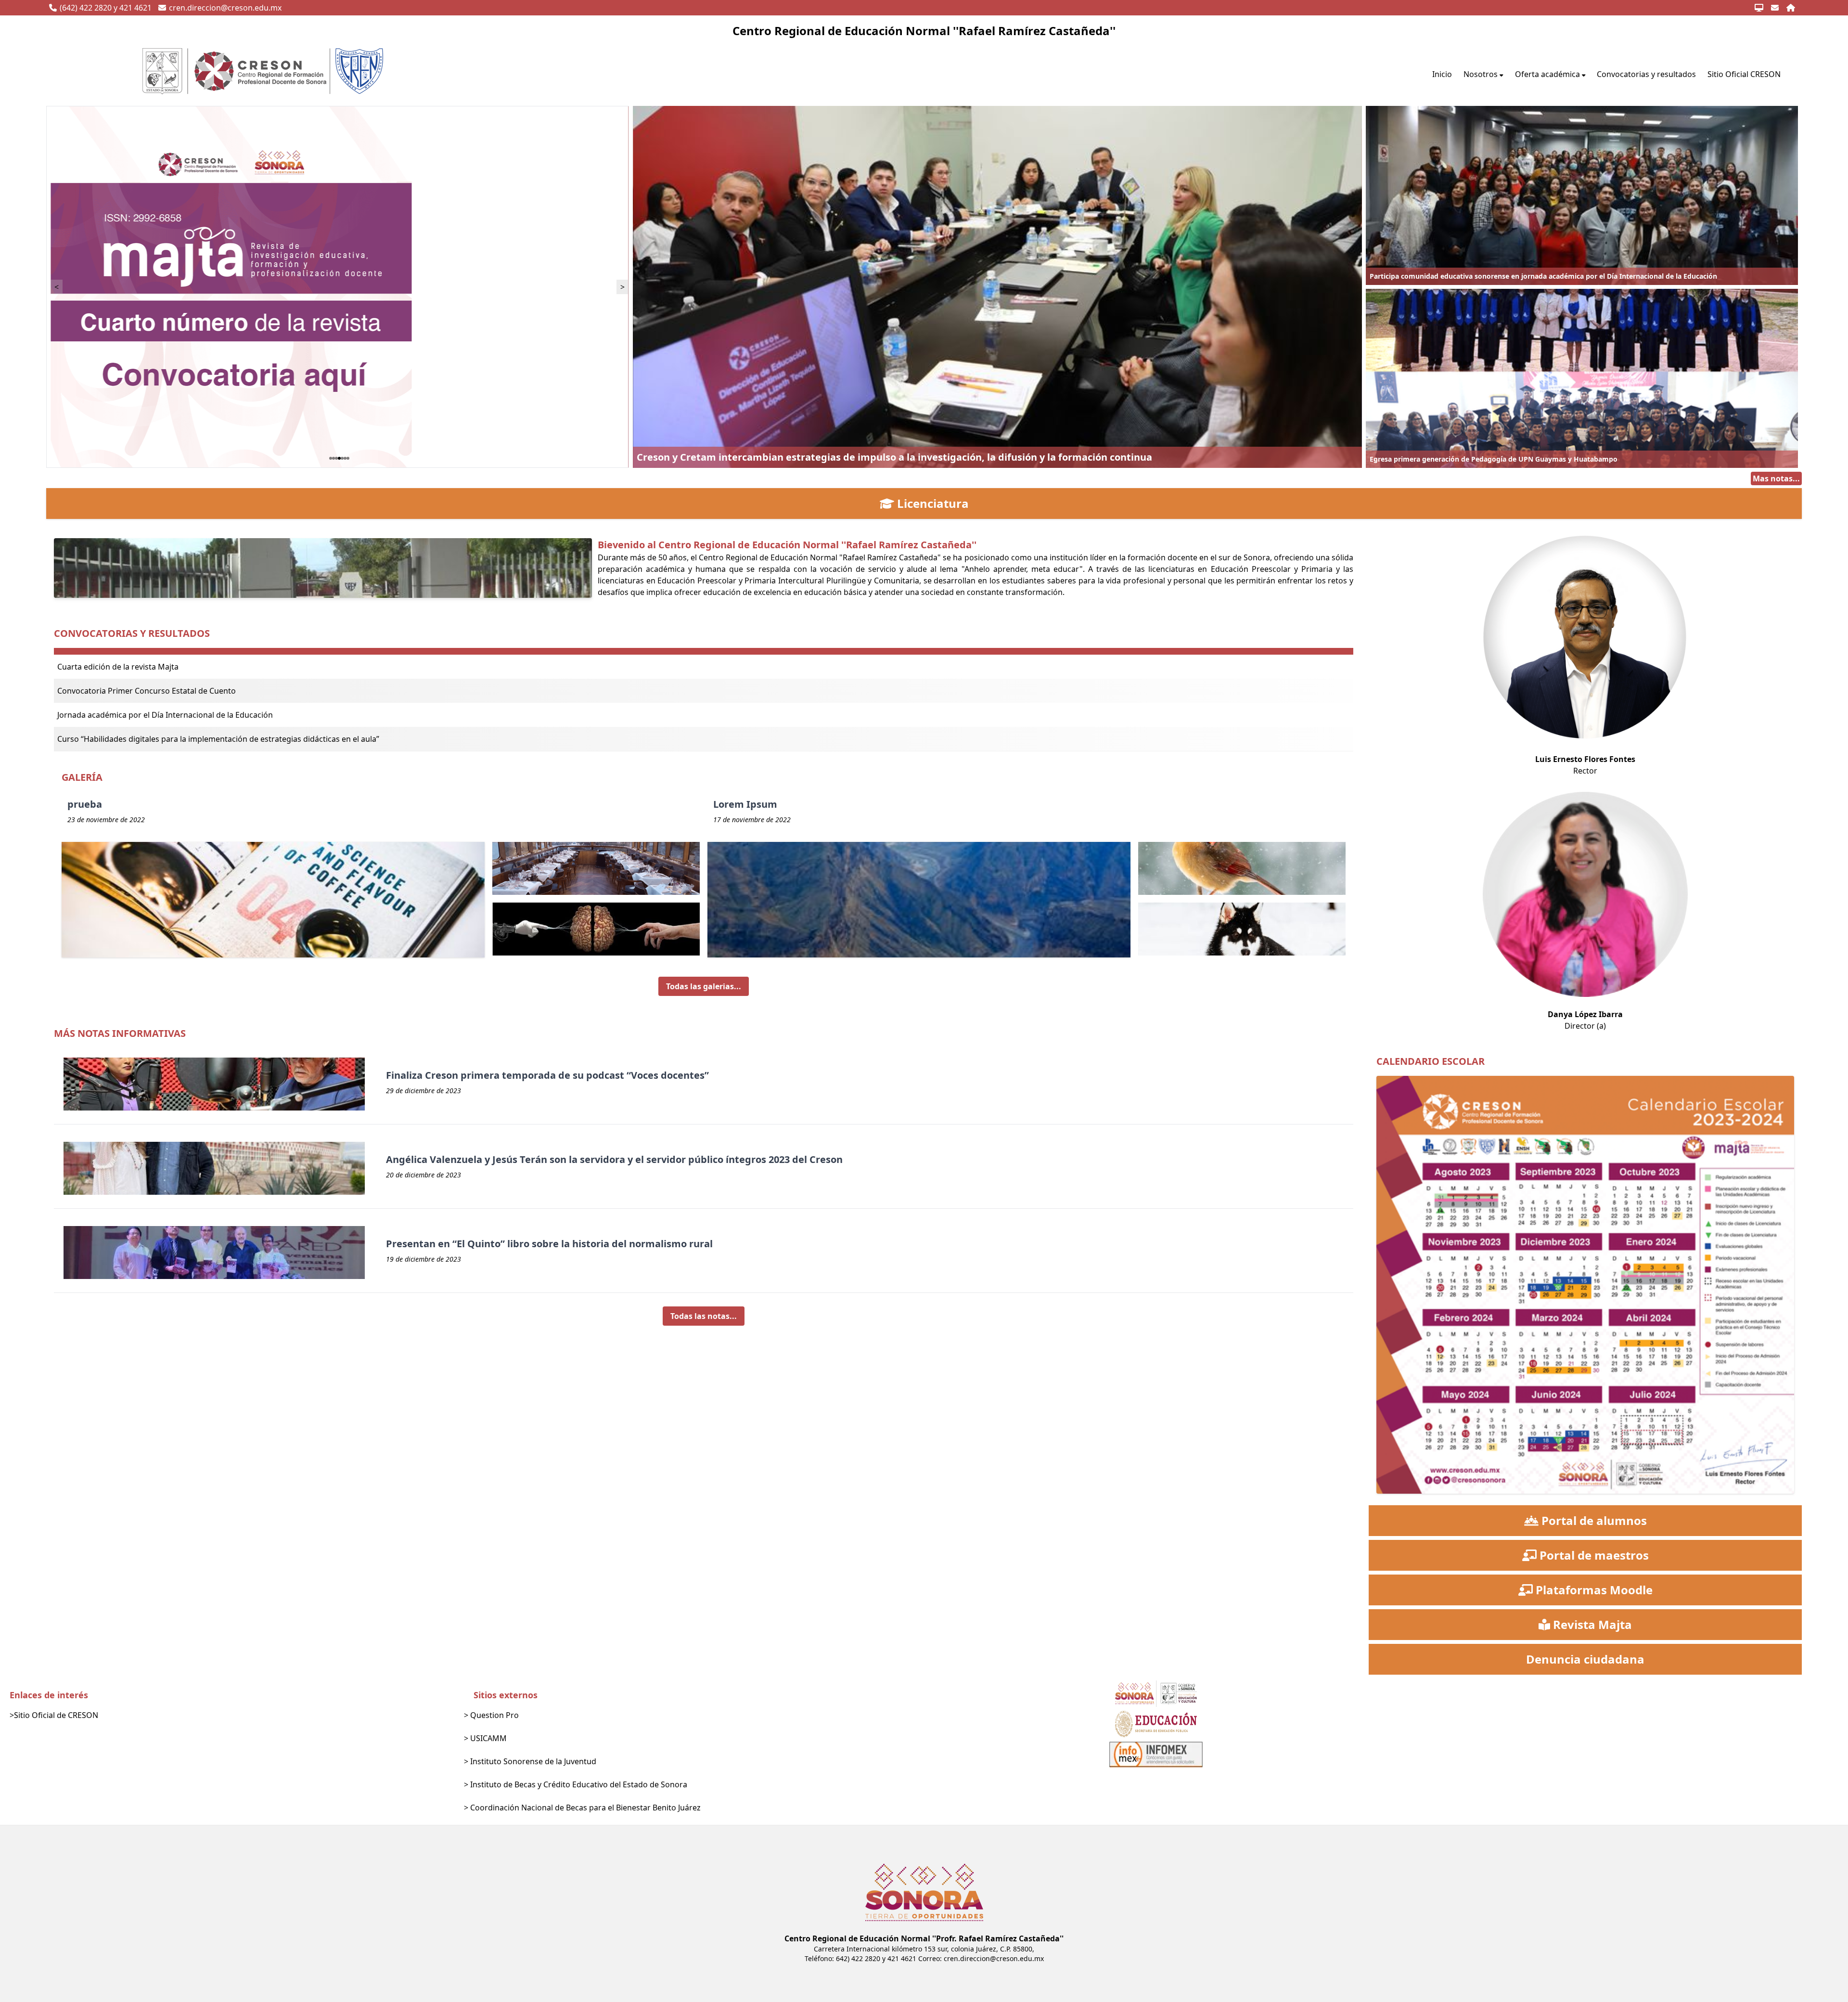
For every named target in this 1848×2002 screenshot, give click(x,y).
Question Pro (494, 1715)
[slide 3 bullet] (336, 458)
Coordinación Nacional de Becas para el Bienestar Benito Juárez (585, 1808)
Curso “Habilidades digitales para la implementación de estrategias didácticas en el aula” (218, 739)
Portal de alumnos (1594, 1521)
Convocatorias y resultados (1646, 74)
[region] (340, 287)
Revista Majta (1592, 1625)
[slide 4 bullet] (339, 458)
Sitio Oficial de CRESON (56, 1715)
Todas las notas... (704, 1316)
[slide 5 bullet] (342, 458)
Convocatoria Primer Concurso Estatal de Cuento (147, 691)
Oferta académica (1547, 74)
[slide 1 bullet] (331, 458)
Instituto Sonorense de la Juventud (533, 1761)
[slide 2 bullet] (334, 458)
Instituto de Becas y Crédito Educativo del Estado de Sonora (579, 1784)
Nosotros (1481, 74)
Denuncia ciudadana (1585, 1659)
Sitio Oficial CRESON (1744, 74)
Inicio (1442, 74)
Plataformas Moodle (1594, 1590)
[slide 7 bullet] (348, 458)
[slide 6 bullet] (345, 458)
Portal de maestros (1594, 1555)
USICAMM (488, 1738)
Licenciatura (933, 504)
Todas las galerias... (704, 986)
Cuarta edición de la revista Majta (118, 667)
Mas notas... (1776, 478)
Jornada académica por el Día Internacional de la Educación (165, 715)
